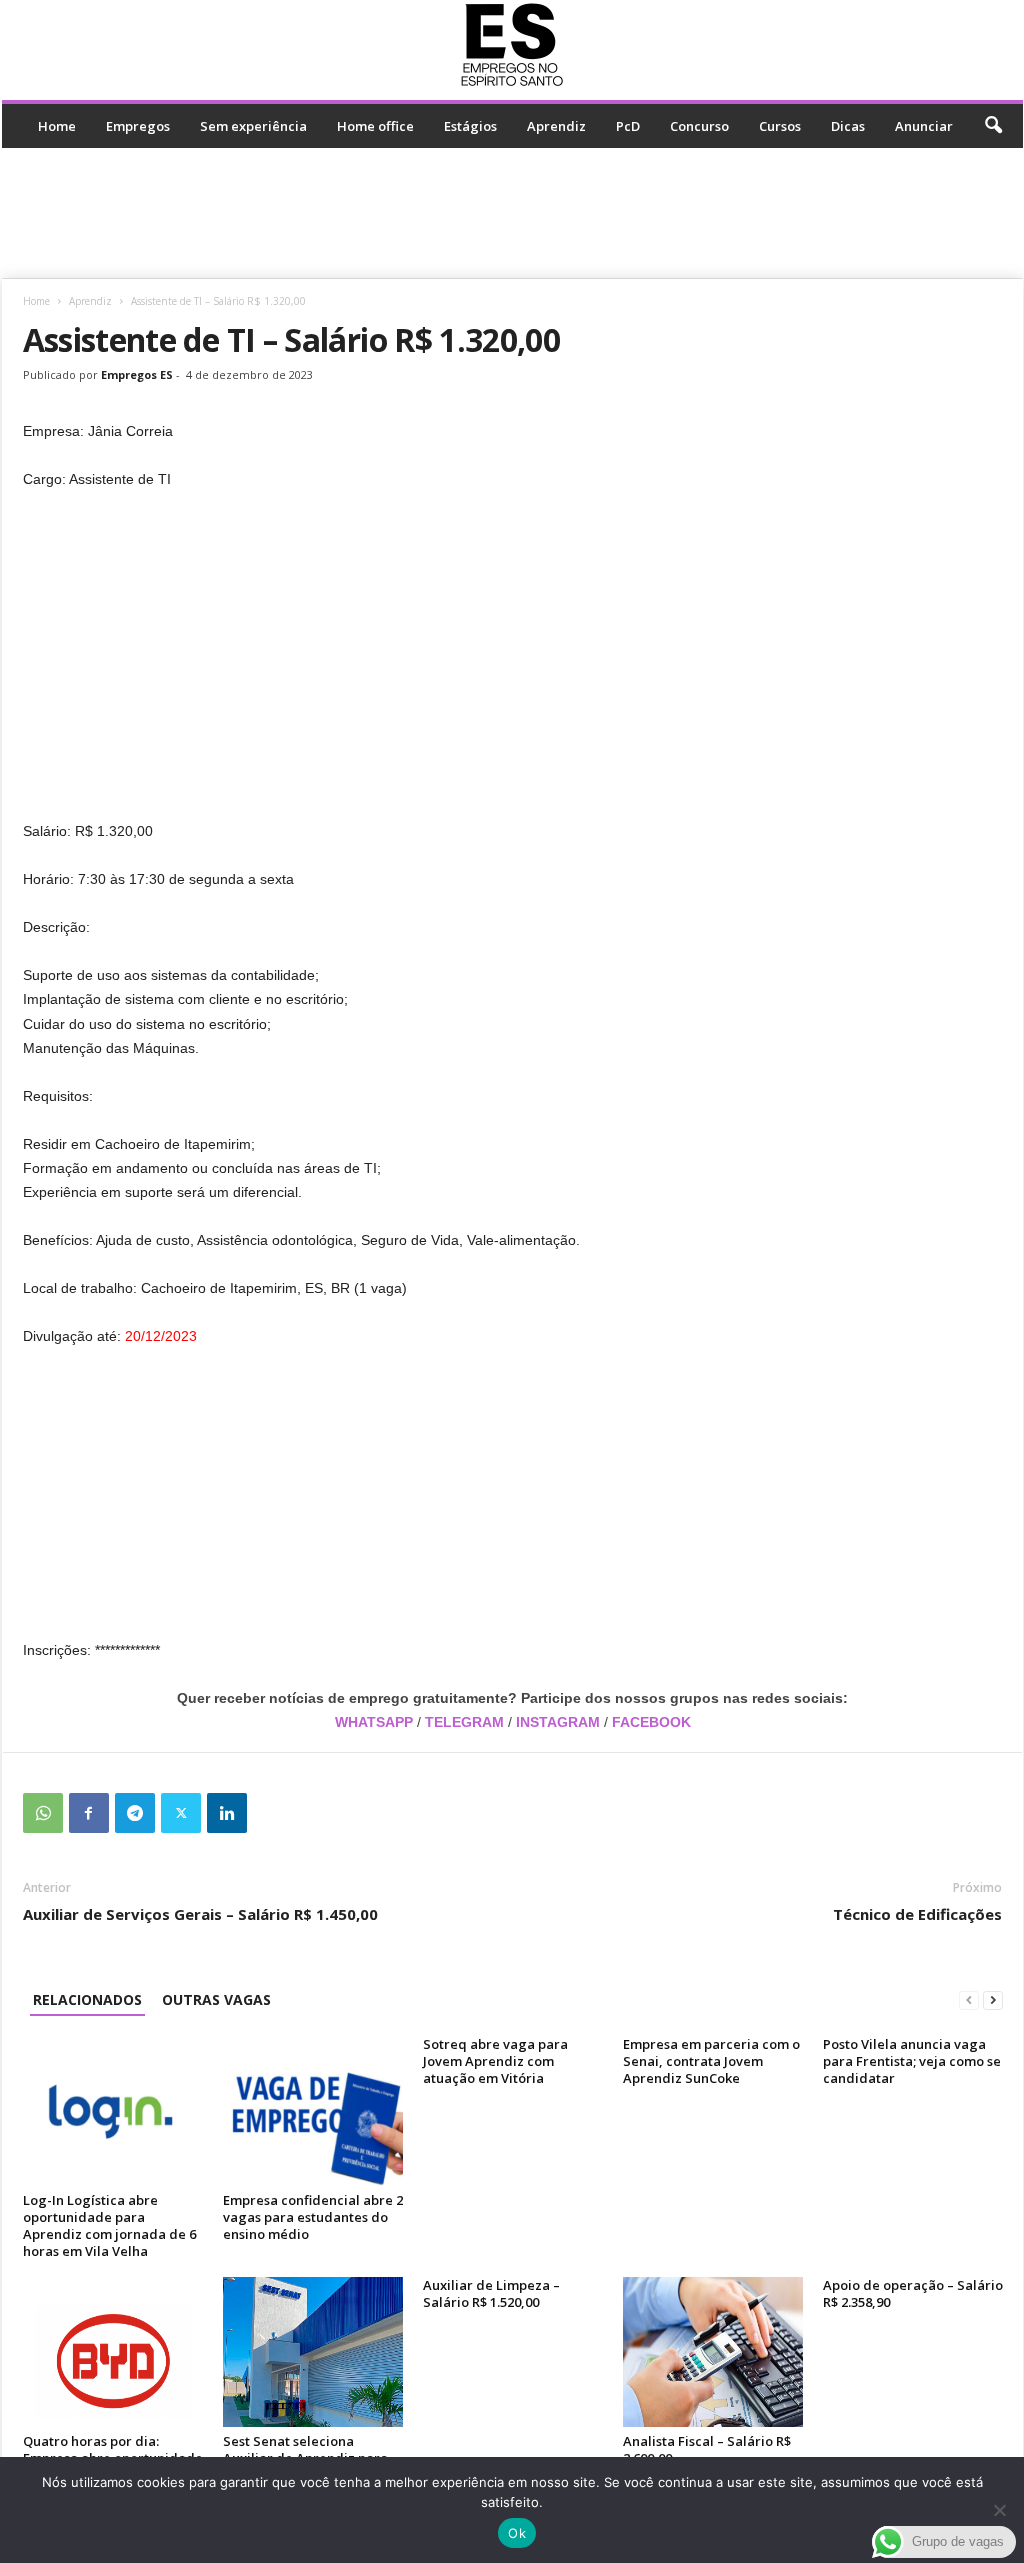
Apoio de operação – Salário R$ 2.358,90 (913, 2293)
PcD (628, 126)
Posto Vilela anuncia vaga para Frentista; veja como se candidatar (912, 2061)
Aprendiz (556, 126)
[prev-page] (969, 1999)
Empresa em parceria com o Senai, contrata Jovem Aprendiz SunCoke (711, 2061)
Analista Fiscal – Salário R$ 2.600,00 (707, 2449)
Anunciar (924, 126)
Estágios (470, 126)
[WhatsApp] (43, 1813)
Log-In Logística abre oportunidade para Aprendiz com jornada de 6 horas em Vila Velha (109, 2225)
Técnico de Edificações (917, 1914)
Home (57, 126)
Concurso (699, 126)
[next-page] (993, 1999)
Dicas (848, 126)
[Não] (999, 2510)
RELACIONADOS (87, 1999)
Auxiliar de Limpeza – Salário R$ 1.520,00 (491, 2293)
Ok (517, 2533)
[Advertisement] (512, 213)
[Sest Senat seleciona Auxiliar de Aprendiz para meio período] (313, 2352)
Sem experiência (253, 126)
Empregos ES (137, 374)
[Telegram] (135, 1813)
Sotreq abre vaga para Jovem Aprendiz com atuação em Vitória (495, 2061)
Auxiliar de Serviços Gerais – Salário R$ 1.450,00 (200, 1914)
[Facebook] (89, 1813)
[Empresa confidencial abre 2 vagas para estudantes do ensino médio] (313, 2111)
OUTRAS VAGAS (216, 1999)
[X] (181, 1813)
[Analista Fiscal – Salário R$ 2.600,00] (713, 2352)
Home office (375, 126)
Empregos (138, 126)
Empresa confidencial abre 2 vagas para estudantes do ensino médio (313, 2217)
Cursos (780, 126)
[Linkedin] (227, 1813)
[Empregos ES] (512, 45)
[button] (993, 126)
